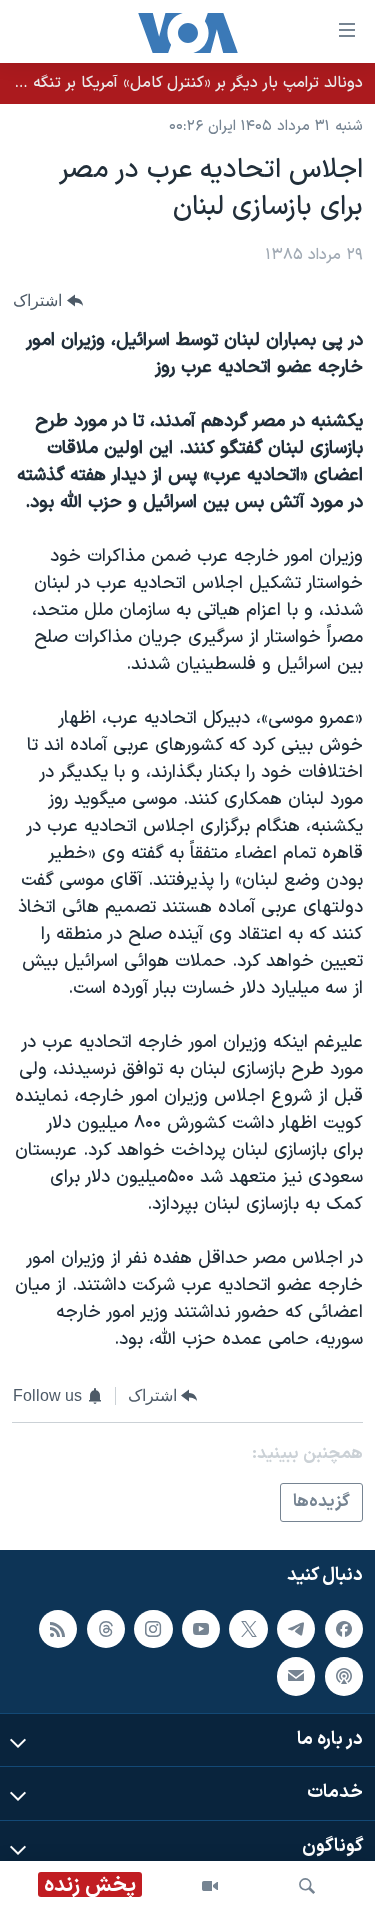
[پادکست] (344, 1677)
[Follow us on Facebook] (344, 1629)
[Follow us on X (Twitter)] (248, 1629)
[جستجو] (307, 1886)
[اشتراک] (296, 1677)
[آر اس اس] (58, 1629)
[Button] (48, 301)
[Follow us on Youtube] (201, 1629)
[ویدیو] (210, 1886)
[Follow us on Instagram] (153, 1629)
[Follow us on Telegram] (296, 1629)
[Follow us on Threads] (106, 1629)
